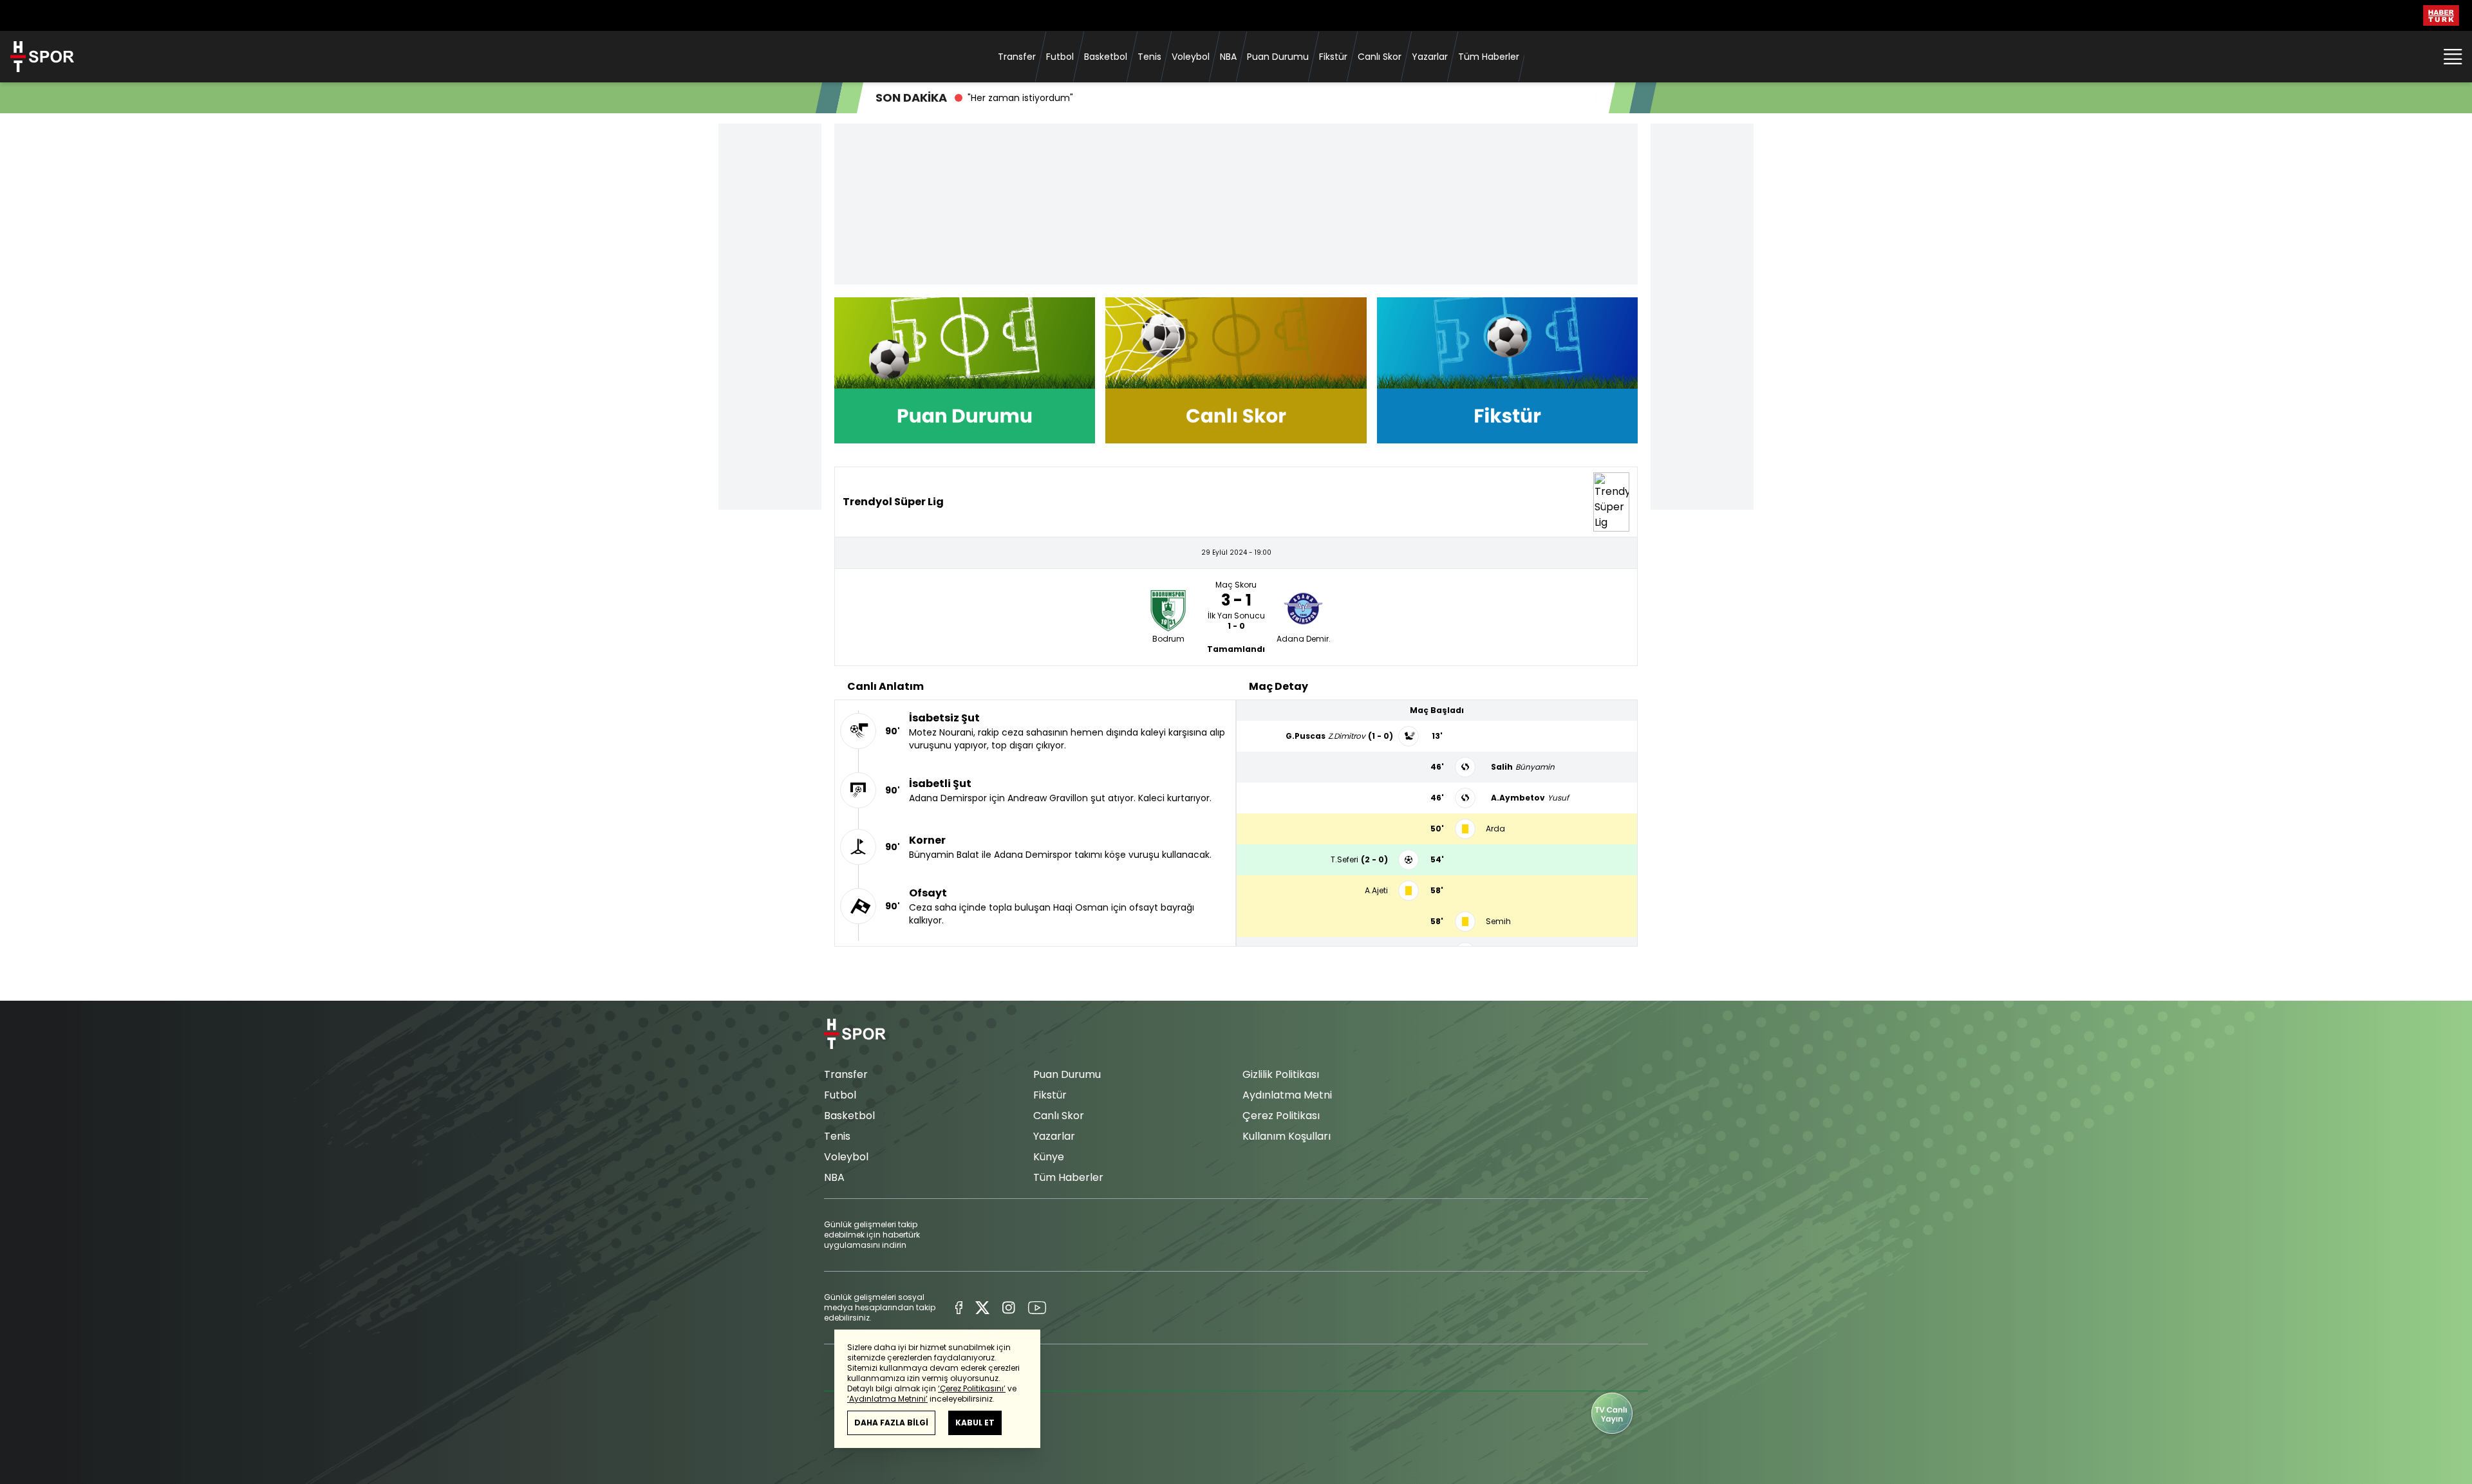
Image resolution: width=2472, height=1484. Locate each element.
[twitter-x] (982, 1308)
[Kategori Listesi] (2453, 57)
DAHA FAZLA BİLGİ (891, 1423)
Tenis (1149, 57)
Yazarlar (1430, 57)
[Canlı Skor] (1236, 370)
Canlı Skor (1380, 57)
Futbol (1060, 57)
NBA (1228, 57)
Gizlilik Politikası (1281, 1074)
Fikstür (1333, 57)
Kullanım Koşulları (1287, 1136)
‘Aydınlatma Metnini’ (887, 1399)
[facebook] (959, 1308)
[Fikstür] (1507, 370)
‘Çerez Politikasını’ (972, 1388)
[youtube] (1037, 1308)
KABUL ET (975, 1423)
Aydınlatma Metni (1287, 1095)
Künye (1049, 1157)
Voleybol (1191, 57)
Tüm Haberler (1489, 57)
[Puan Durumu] (965, 370)
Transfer (1017, 57)
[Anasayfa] (855, 1034)
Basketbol (1106, 57)
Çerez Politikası (1281, 1116)
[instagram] (1008, 1308)
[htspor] (42, 57)
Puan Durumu (1278, 57)
